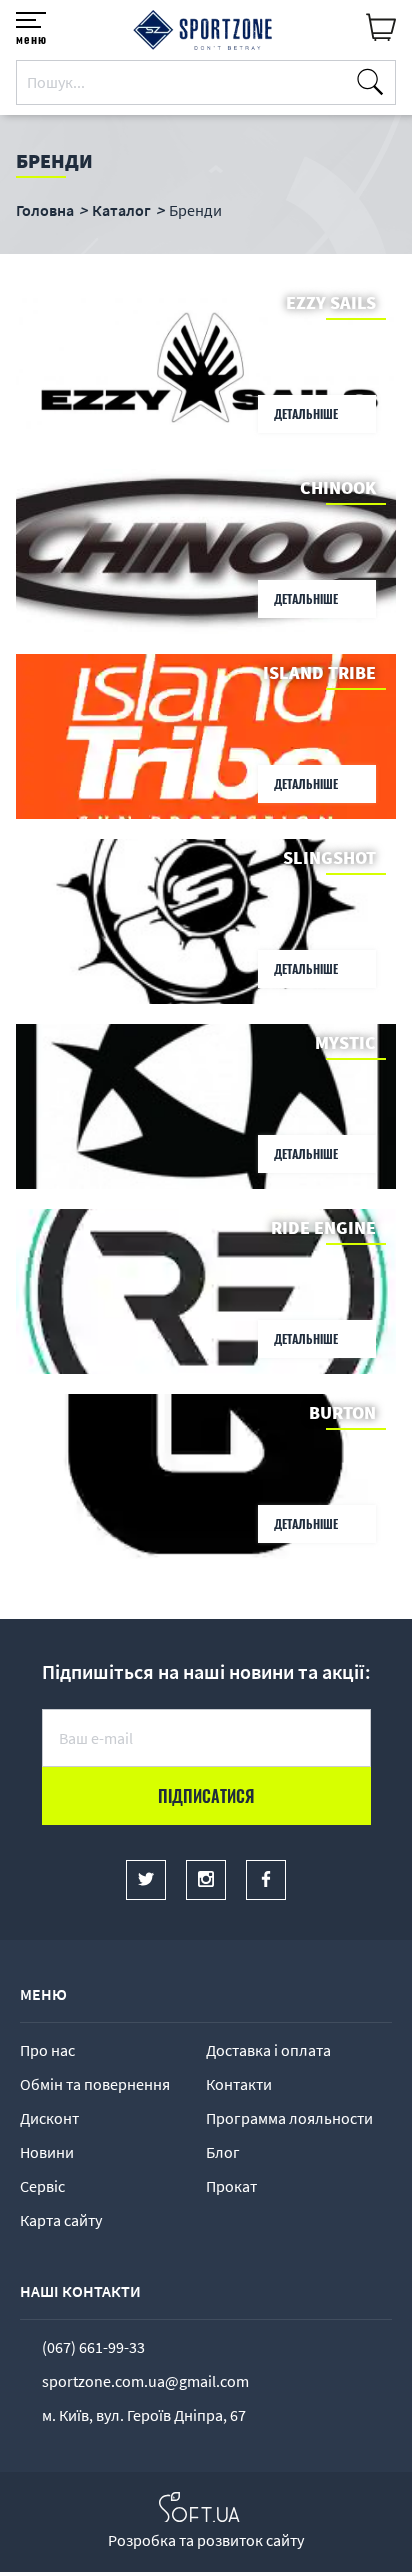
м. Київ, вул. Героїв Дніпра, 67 (144, 2415)
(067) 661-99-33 (93, 2347)
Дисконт (49, 2118)
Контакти (239, 2084)
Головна (45, 210)
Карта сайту (61, 2220)
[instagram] (206, 1880)
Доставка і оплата (268, 2050)
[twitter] (146, 1880)
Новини (47, 2152)
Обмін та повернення (95, 2084)
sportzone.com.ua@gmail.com (145, 2381)
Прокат (231, 2186)
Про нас (47, 2050)
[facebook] (266, 1880)
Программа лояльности (289, 2118)
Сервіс (42, 2186)
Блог (223, 2152)
